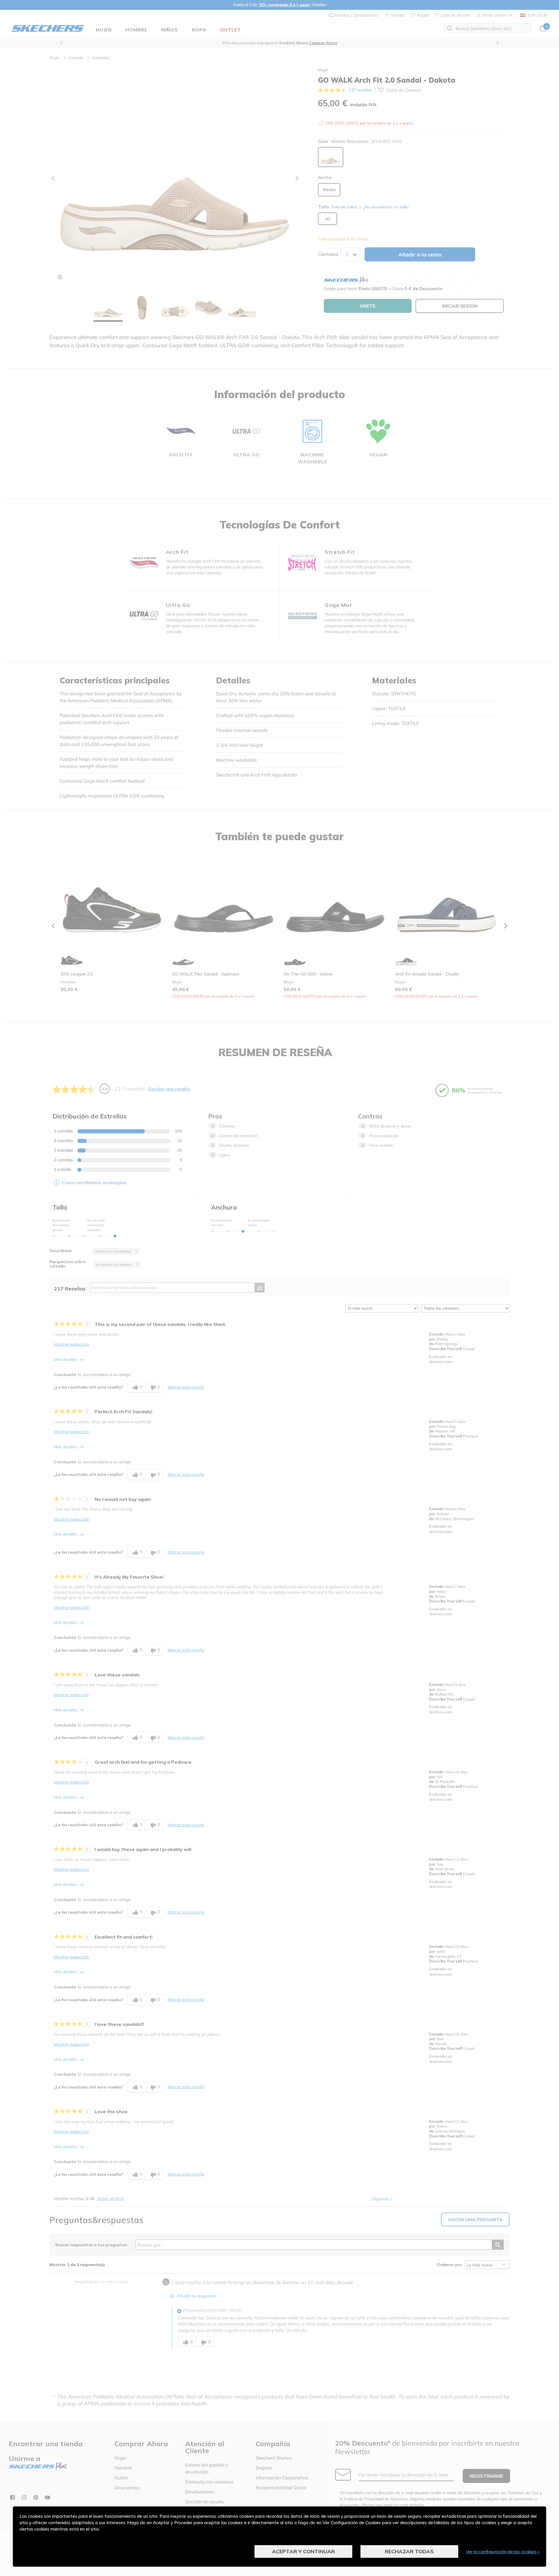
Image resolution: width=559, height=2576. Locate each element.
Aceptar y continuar (303, 2551)
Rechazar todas (409, 2551)
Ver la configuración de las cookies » (503, 2552)
